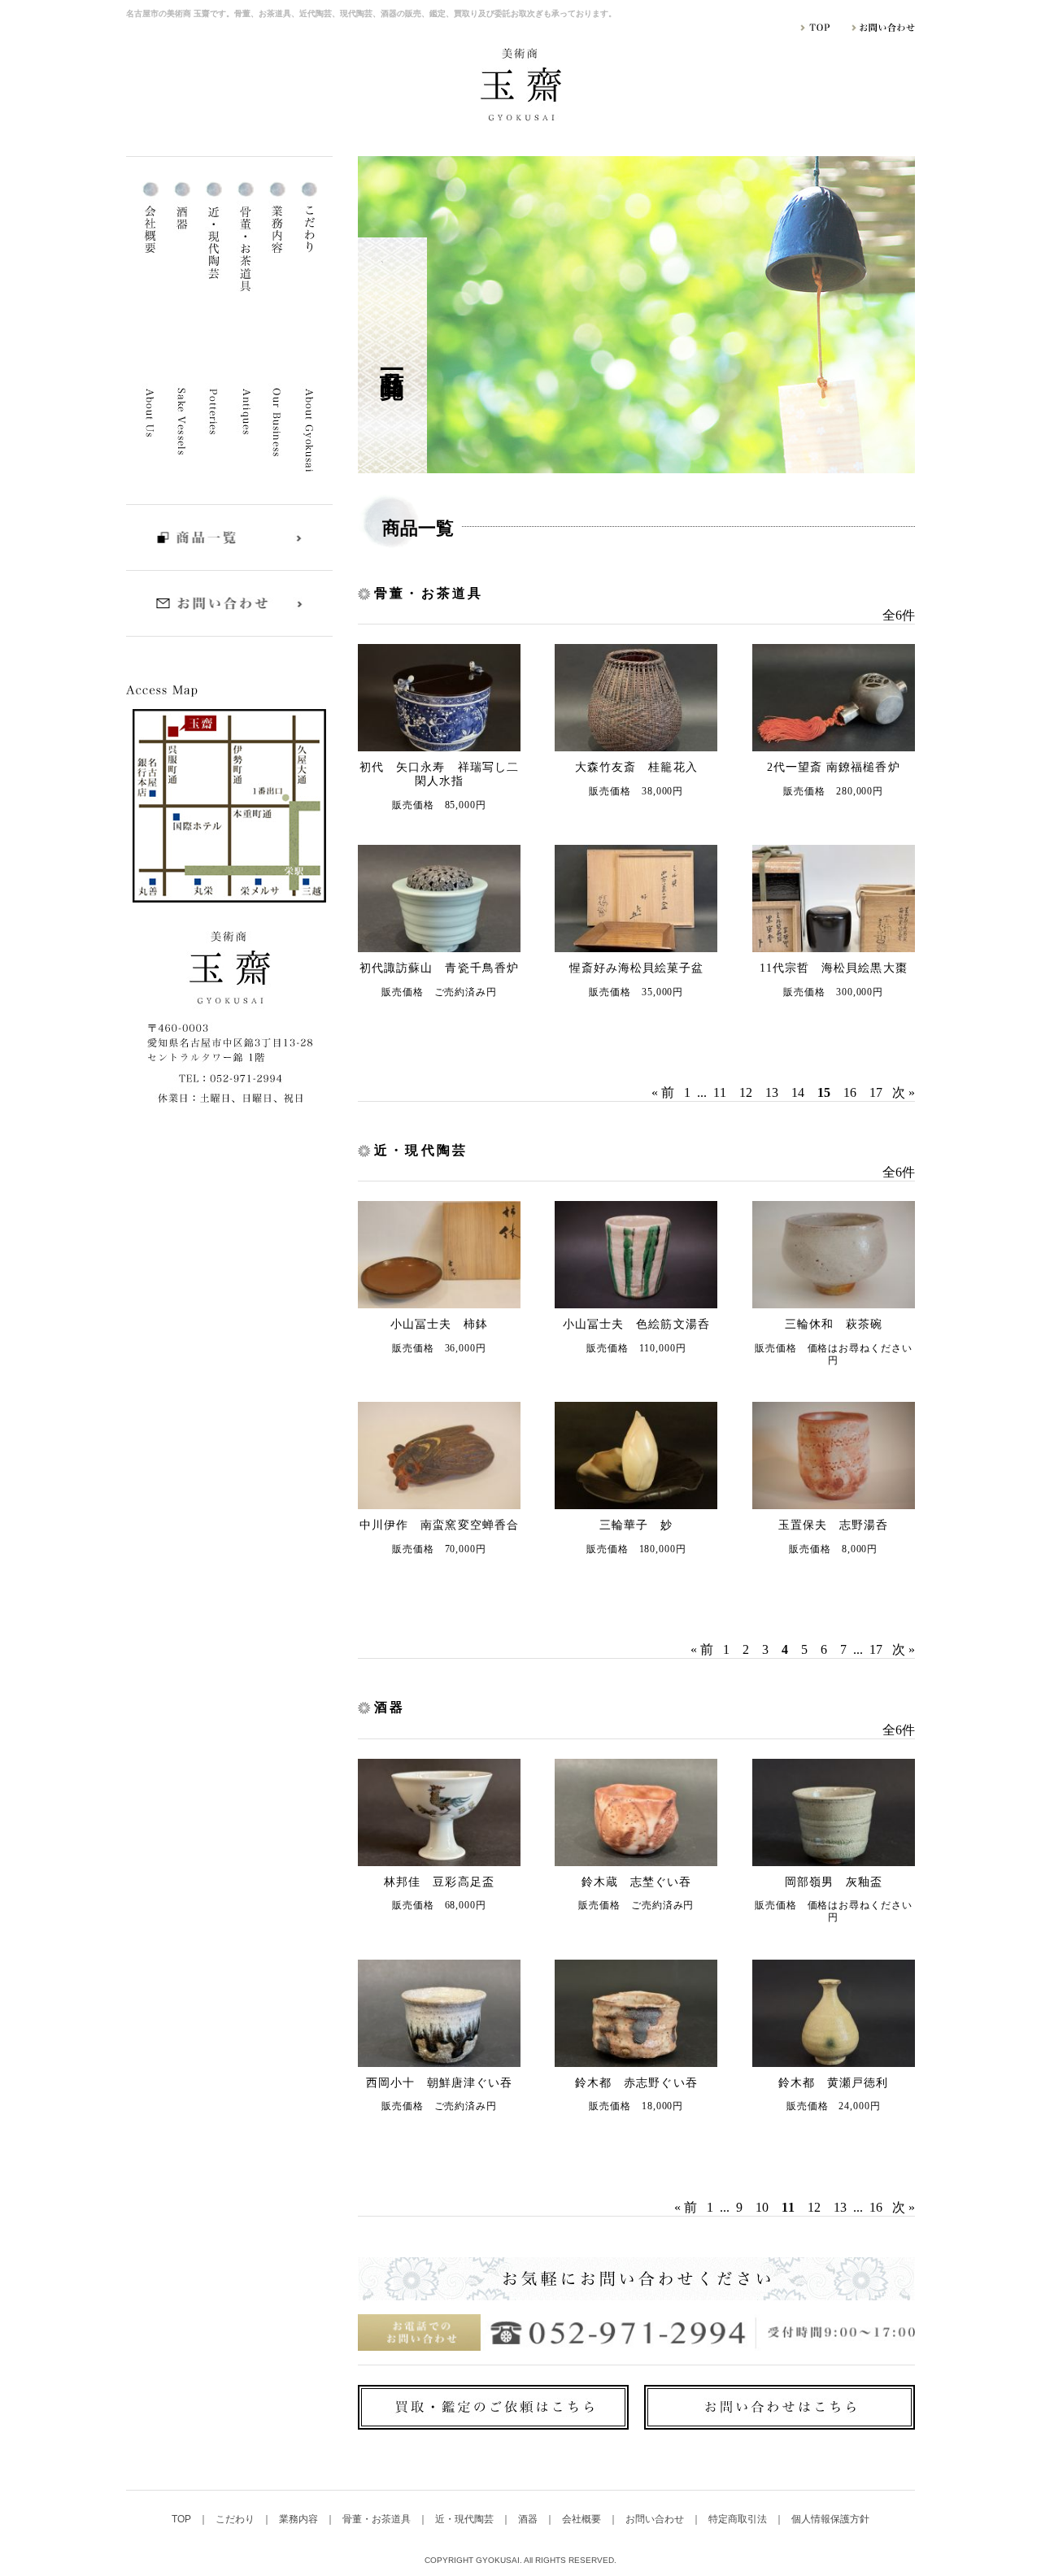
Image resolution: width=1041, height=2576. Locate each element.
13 (772, 1092)
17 (876, 1092)
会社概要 (583, 2519)
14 (798, 1092)
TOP (183, 2519)
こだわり (236, 2519)
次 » (904, 1092)
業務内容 (300, 2519)
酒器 (529, 2519)
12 (746, 1092)
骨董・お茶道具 (378, 2519)
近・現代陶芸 (466, 2519)
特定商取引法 (739, 2519)
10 (762, 2207)
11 (720, 1092)
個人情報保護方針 (830, 2519)
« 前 (663, 1092)
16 (850, 1092)
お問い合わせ (656, 2519)
